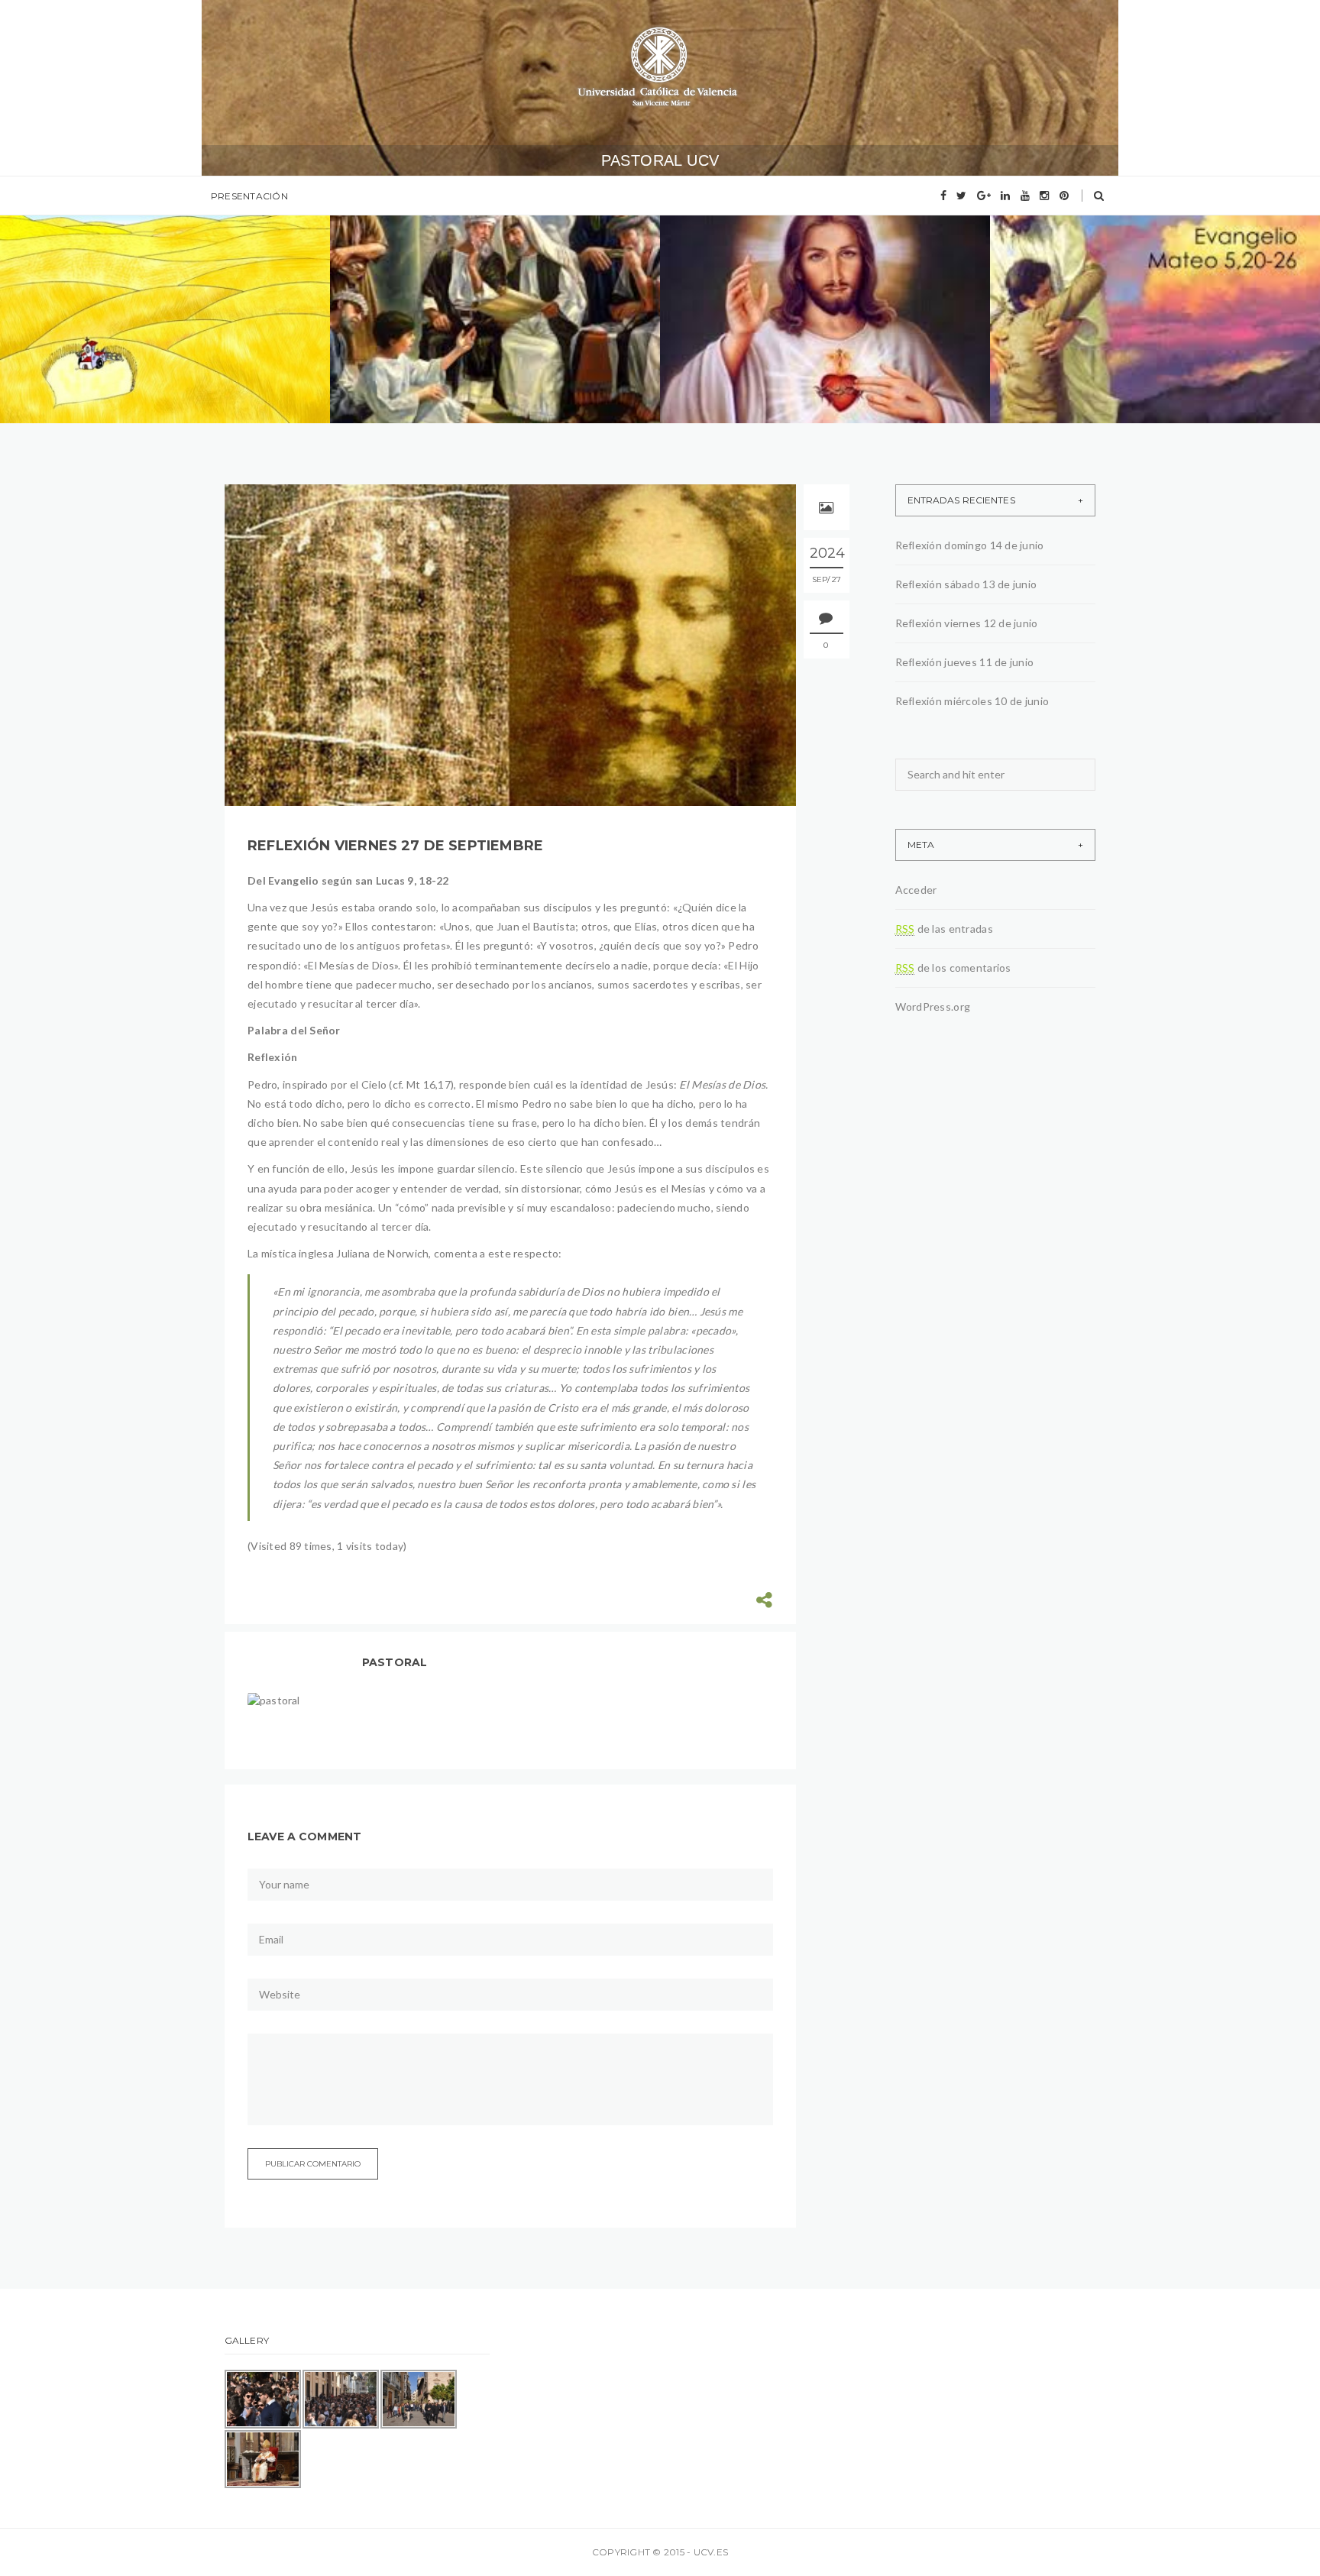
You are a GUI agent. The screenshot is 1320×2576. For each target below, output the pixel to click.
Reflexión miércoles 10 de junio (972, 701)
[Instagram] (1044, 196)
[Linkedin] (1005, 196)
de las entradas (944, 929)
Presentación (249, 196)
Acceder (916, 890)
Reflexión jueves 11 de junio (1141, 327)
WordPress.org (933, 1006)
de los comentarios (953, 968)
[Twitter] (961, 196)
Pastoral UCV (660, 160)
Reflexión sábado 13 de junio (486, 327)
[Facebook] (943, 196)
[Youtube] (1025, 196)
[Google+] (984, 196)
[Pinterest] (1064, 196)
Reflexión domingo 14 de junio (161, 327)
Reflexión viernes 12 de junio (815, 327)
